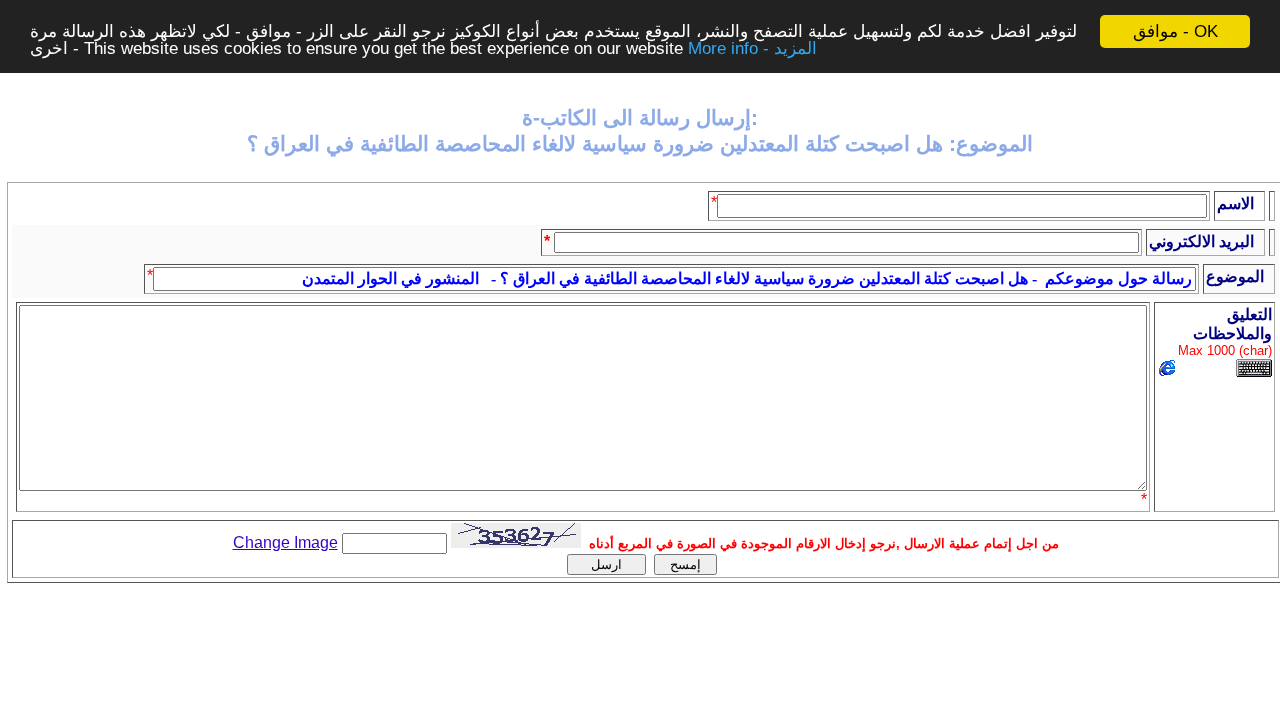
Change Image (285, 542)
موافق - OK (1175, 31)
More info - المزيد (752, 49)
